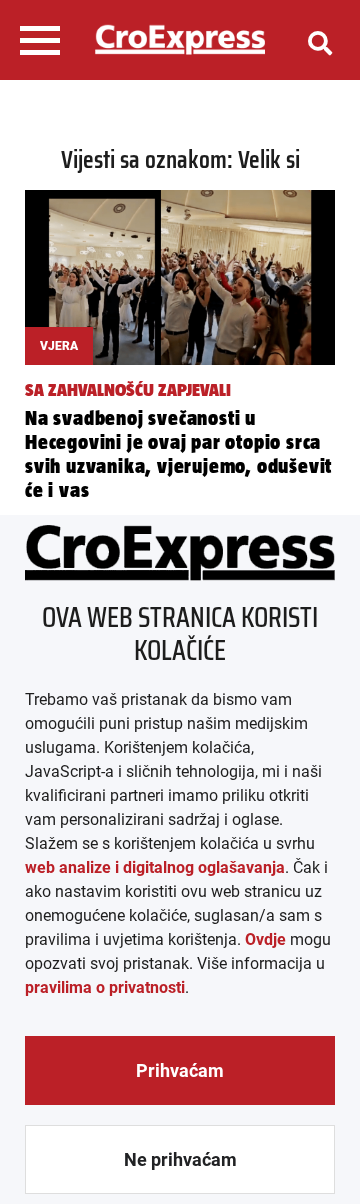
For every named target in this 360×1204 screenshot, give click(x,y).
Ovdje (265, 939)
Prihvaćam (180, 1070)
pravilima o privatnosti (105, 987)
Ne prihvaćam (180, 1159)
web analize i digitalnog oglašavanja (155, 867)
